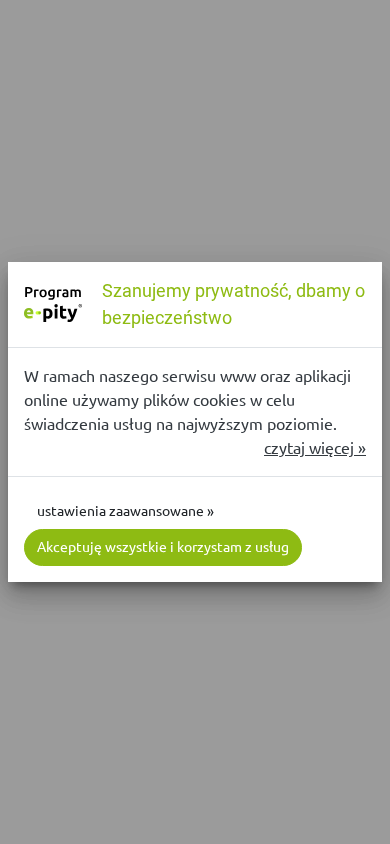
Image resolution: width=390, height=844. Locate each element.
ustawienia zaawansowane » (125, 511)
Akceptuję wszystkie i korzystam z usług (163, 547)
